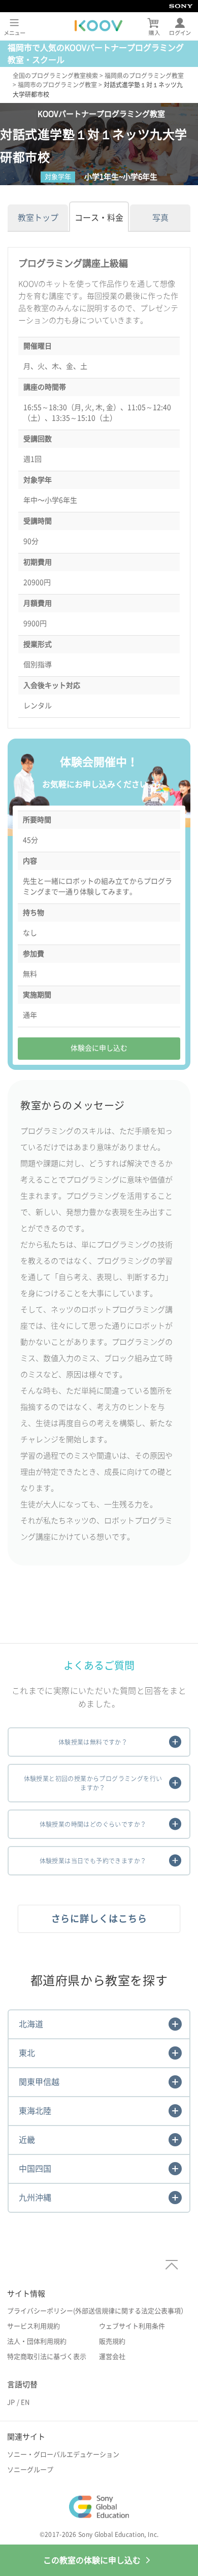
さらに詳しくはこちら (99, 1919)
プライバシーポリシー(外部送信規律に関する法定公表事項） (97, 2311)
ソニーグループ (30, 2470)
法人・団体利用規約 (37, 2341)
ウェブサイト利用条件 (132, 2326)
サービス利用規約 (34, 2326)
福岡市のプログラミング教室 (57, 85)
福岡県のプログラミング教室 (144, 76)
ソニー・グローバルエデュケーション (63, 2455)
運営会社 (112, 2357)
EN (25, 2402)
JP (11, 2402)
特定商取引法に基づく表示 (47, 2357)
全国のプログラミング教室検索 (55, 76)
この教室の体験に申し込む (92, 2560)
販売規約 (112, 2341)
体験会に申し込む (99, 1048)
